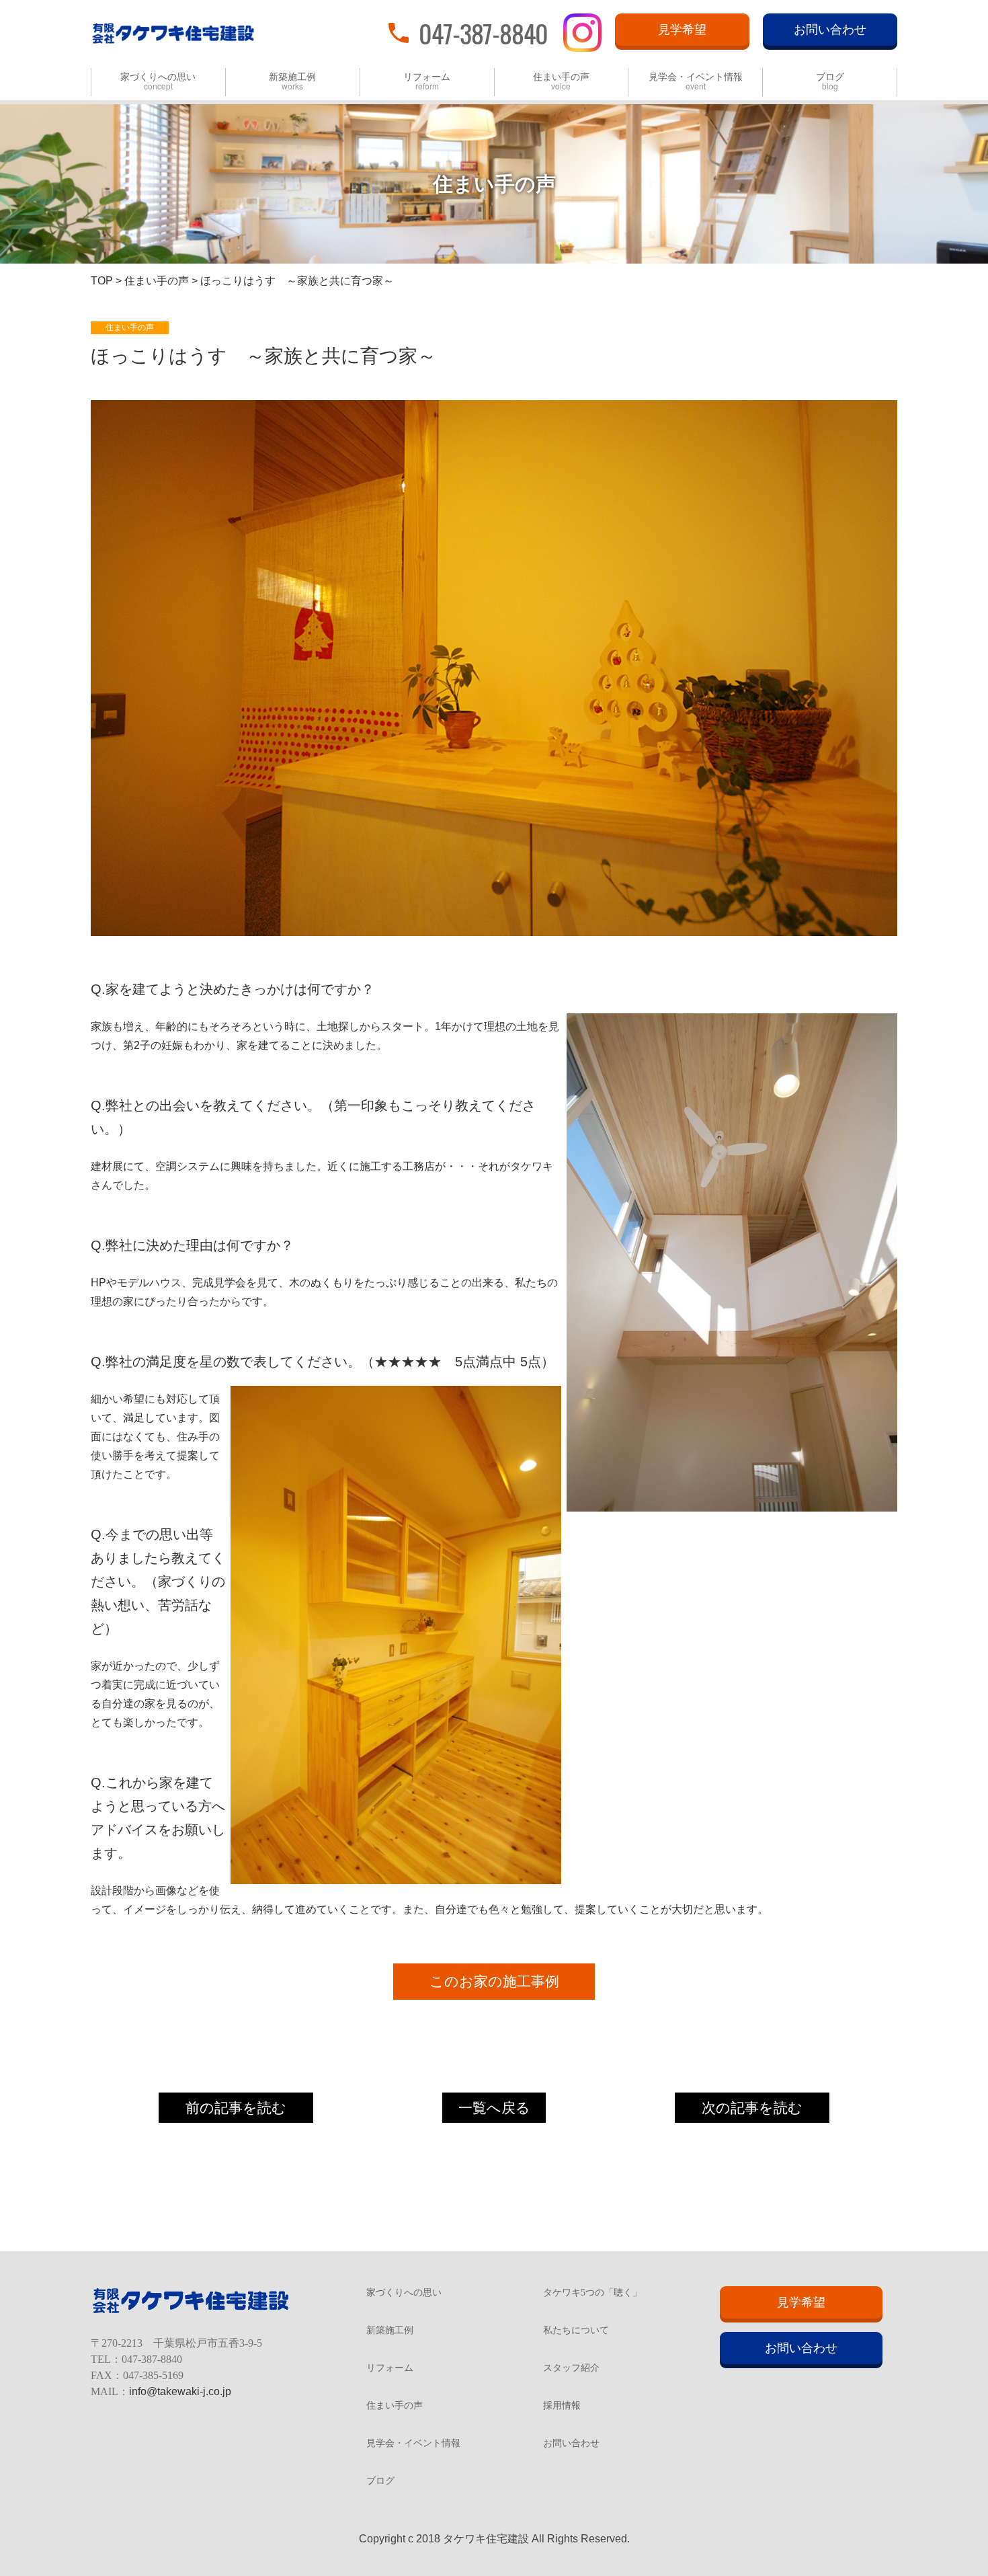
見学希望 (682, 30)
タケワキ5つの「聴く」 (592, 2293)
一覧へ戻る (494, 2108)
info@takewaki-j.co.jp (180, 2391)
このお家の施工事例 (494, 1982)
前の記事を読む (236, 2108)
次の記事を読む (752, 2108)
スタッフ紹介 (571, 2368)
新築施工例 (292, 82)
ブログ (830, 82)
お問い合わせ (830, 30)
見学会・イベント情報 (696, 82)
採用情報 (562, 2406)
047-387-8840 (483, 32)
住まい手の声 (561, 82)
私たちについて (576, 2331)
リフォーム (427, 82)
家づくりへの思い (158, 82)
